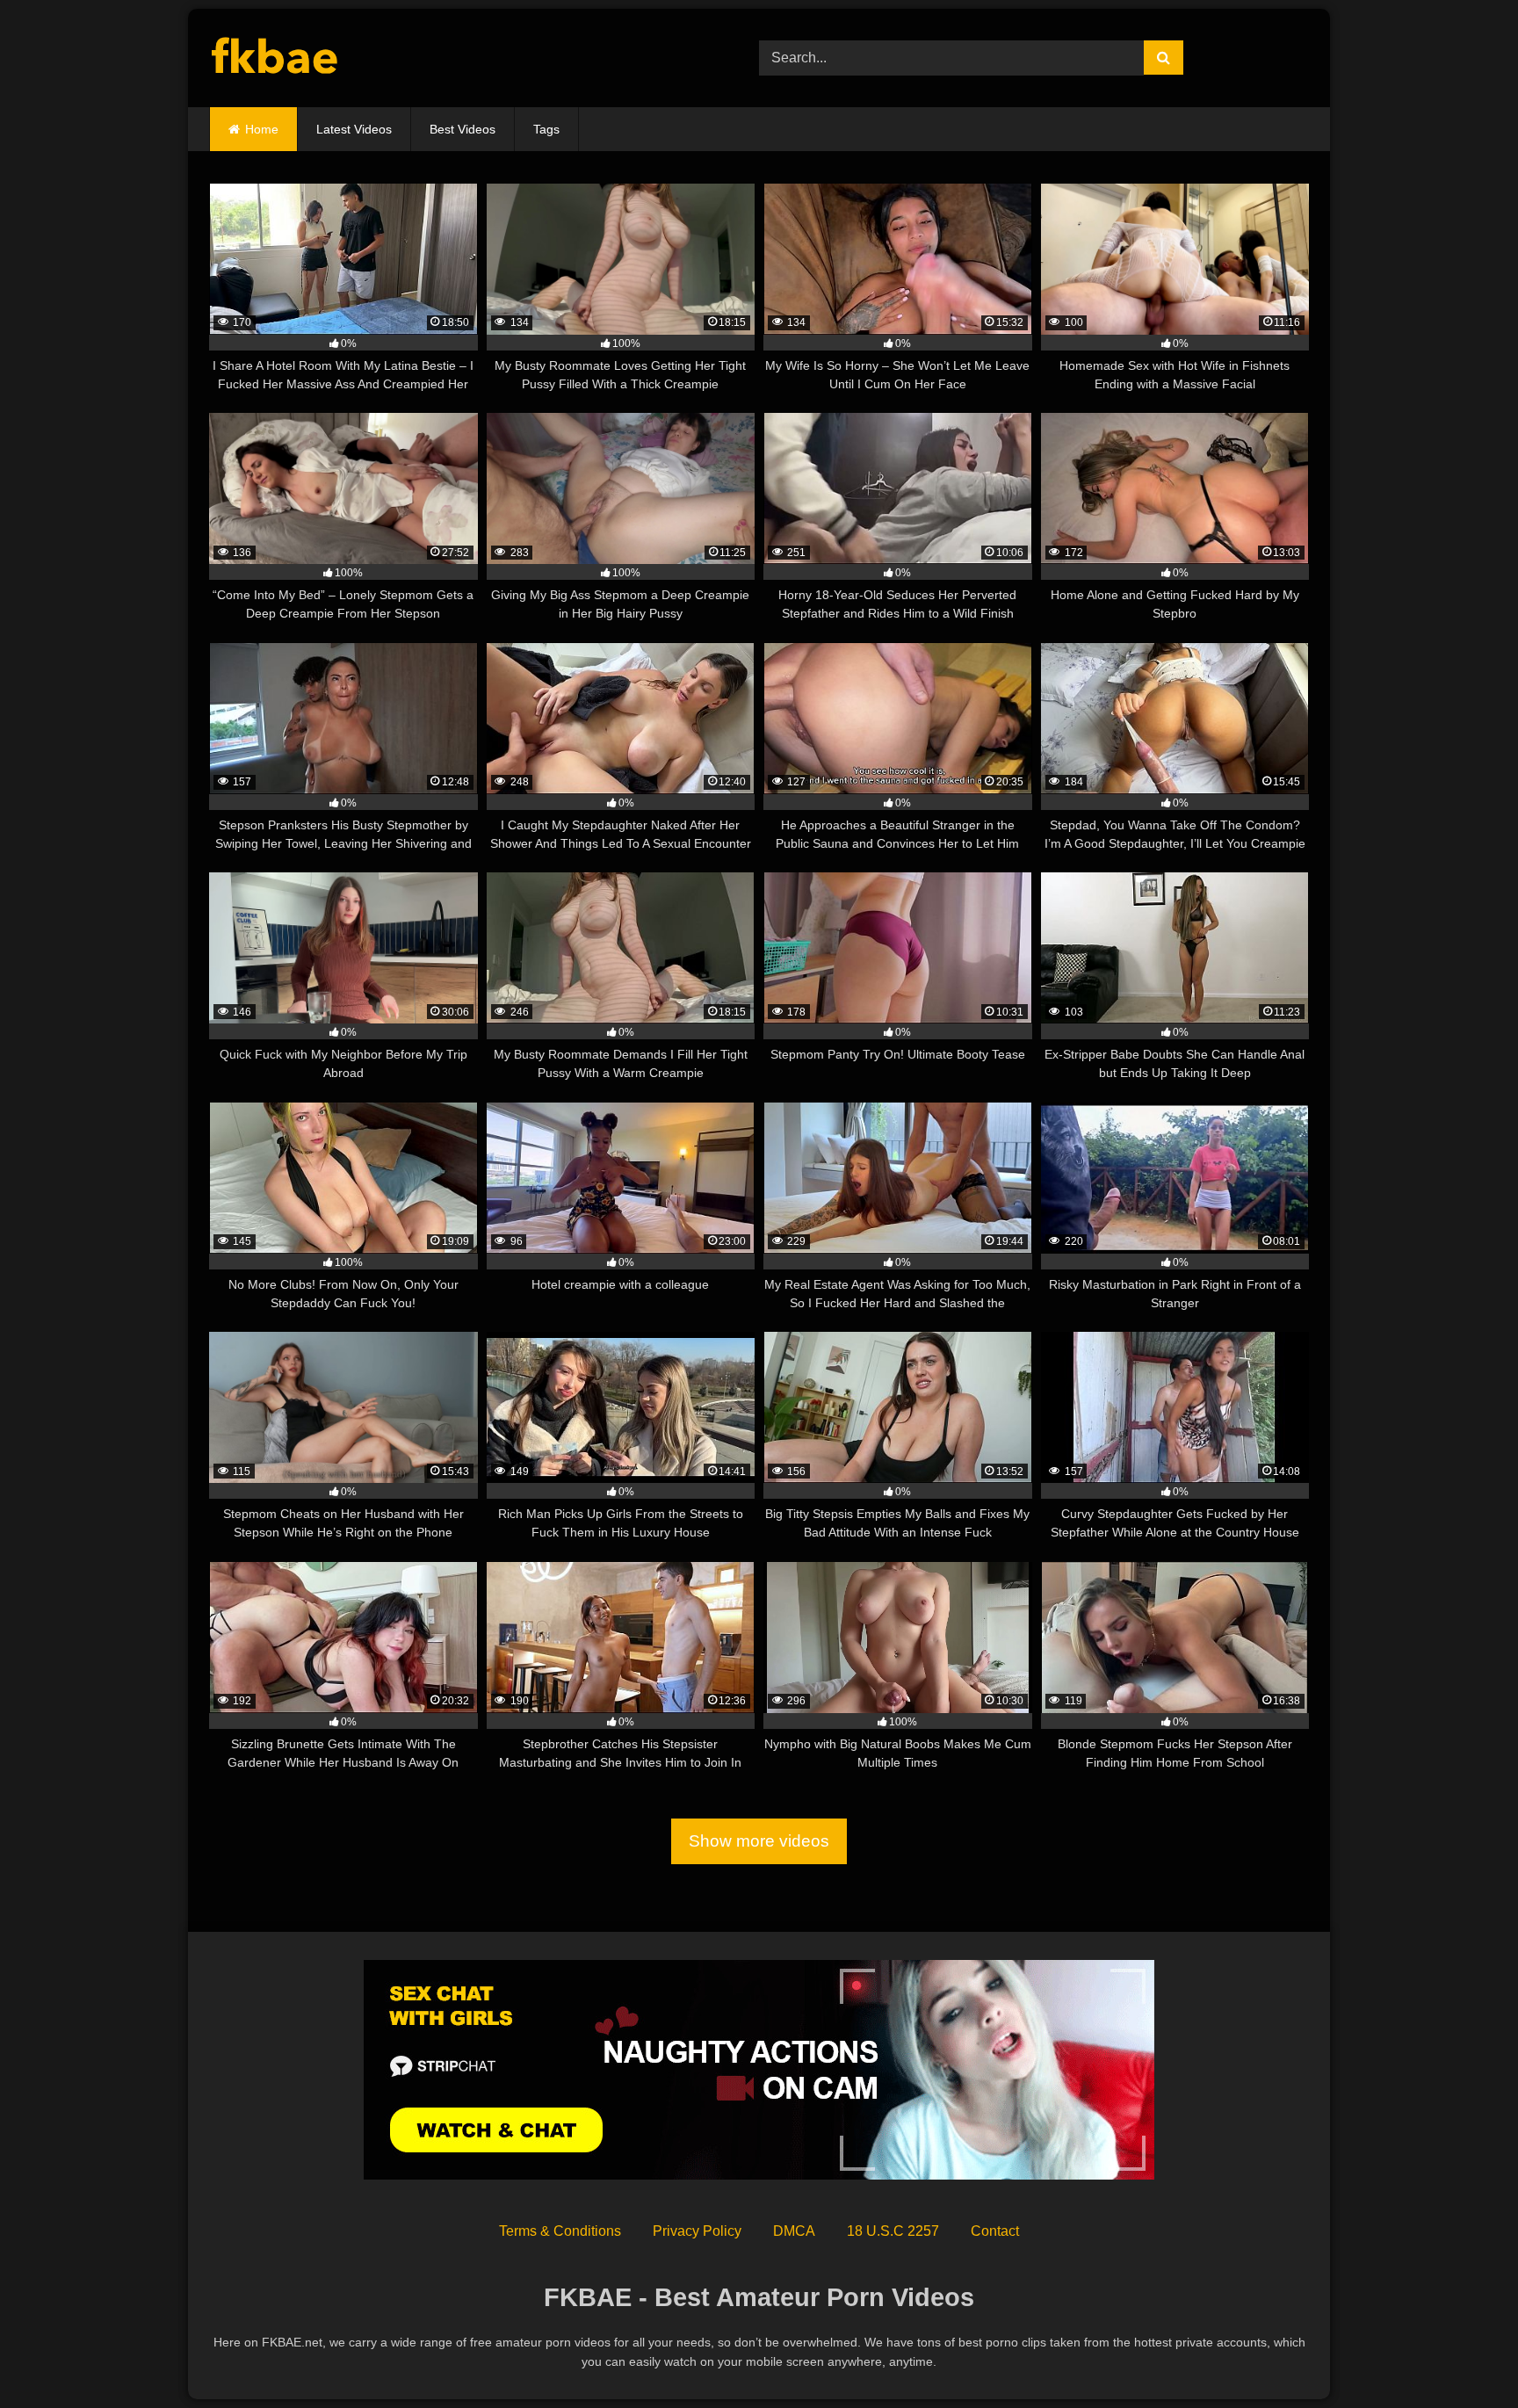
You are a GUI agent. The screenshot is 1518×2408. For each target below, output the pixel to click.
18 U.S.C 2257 (893, 2231)
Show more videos (759, 1841)
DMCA (794, 2231)
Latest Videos (354, 129)
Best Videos (463, 129)
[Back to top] (1464, 2356)
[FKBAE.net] (275, 58)
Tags (546, 129)
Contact (995, 2231)
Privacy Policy (697, 2231)
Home (262, 129)
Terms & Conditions (560, 2231)
